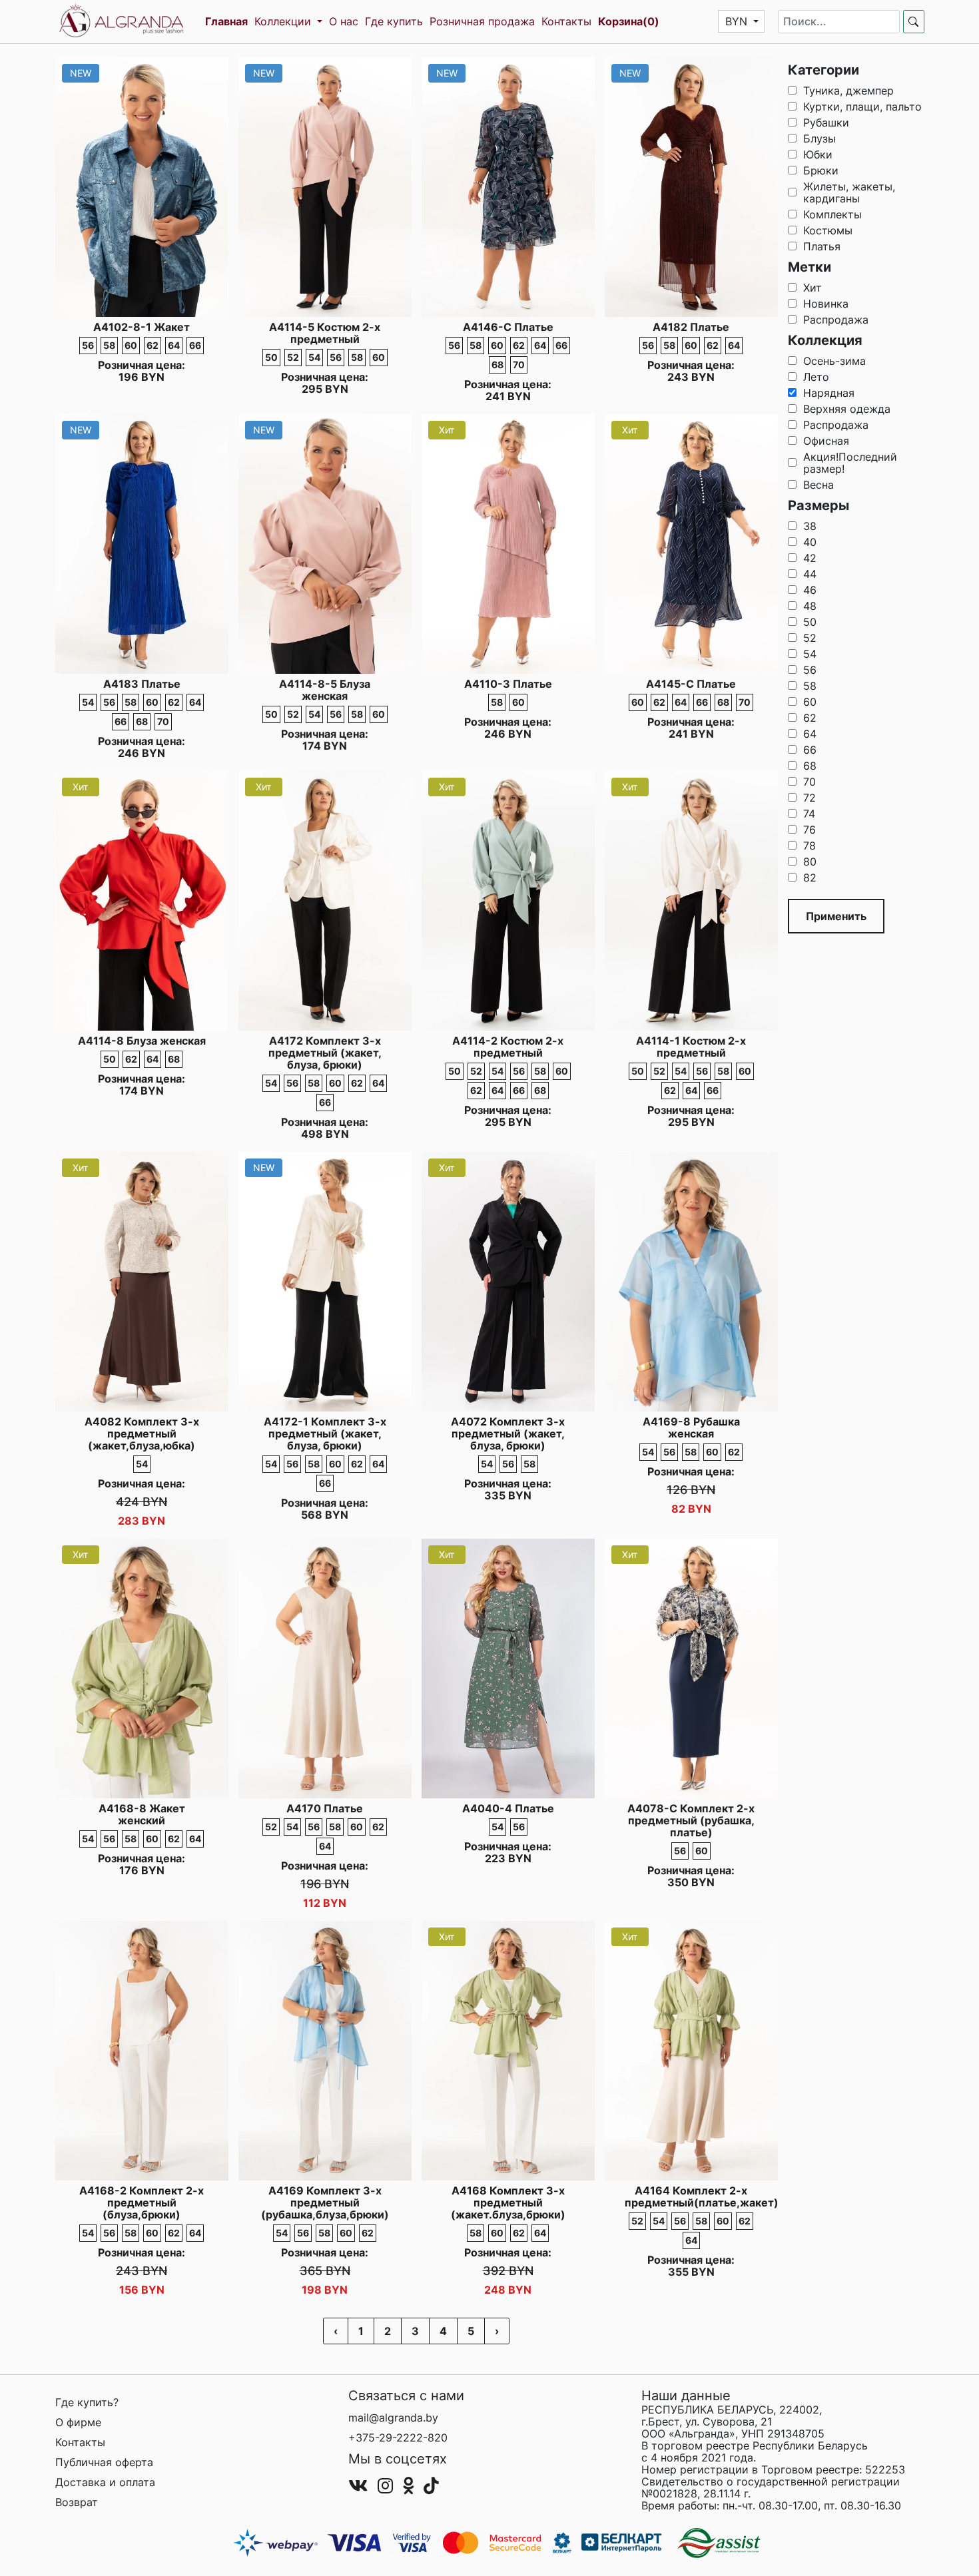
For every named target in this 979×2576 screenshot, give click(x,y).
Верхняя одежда (847, 409)
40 (810, 542)
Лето (816, 377)
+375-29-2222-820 (398, 2438)
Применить (836, 916)
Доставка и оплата (105, 2482)
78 (810, 846)
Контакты (566, 21)
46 (810, 590)
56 (810, 670)
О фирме (78, 2422)
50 (810, 622)
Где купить (394, 21)
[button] (742, 21)
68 (810, 766)
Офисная (826, 441)
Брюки (821, 170)
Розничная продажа (482, 21)
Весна (818, 485)
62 (810, 718)
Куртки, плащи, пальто (862, 107)
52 (810, 638)
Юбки (818, 154)
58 (810, 686)
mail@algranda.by (393, 2418)
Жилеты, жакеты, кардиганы (849, 192)
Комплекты (832, 214)
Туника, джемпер (848, 91)
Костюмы (828, 230)
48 (810, 606)
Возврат (77, 2502)
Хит (813, 288)
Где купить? (87, 2402)
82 (810, 878)
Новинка (826, 304)
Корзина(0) (629, 21)
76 (810, 830)
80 (810, 862)
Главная (226, 21)
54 (810, 654)
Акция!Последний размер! (850, 463)
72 (810, 798)
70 (810, 782)
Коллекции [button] (284, 21)
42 (810, 558)
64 (810, 734)
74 (809, 814)
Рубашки (826, 123)
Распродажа (836, 320)
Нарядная (829, 393)
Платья (822, 246)
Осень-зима (834, 361)
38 (810, 526)
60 (810, 702)
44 (810, 574)
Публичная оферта (104, 2462)
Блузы (819, 138)
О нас (344, 21)
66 (810, 750)
